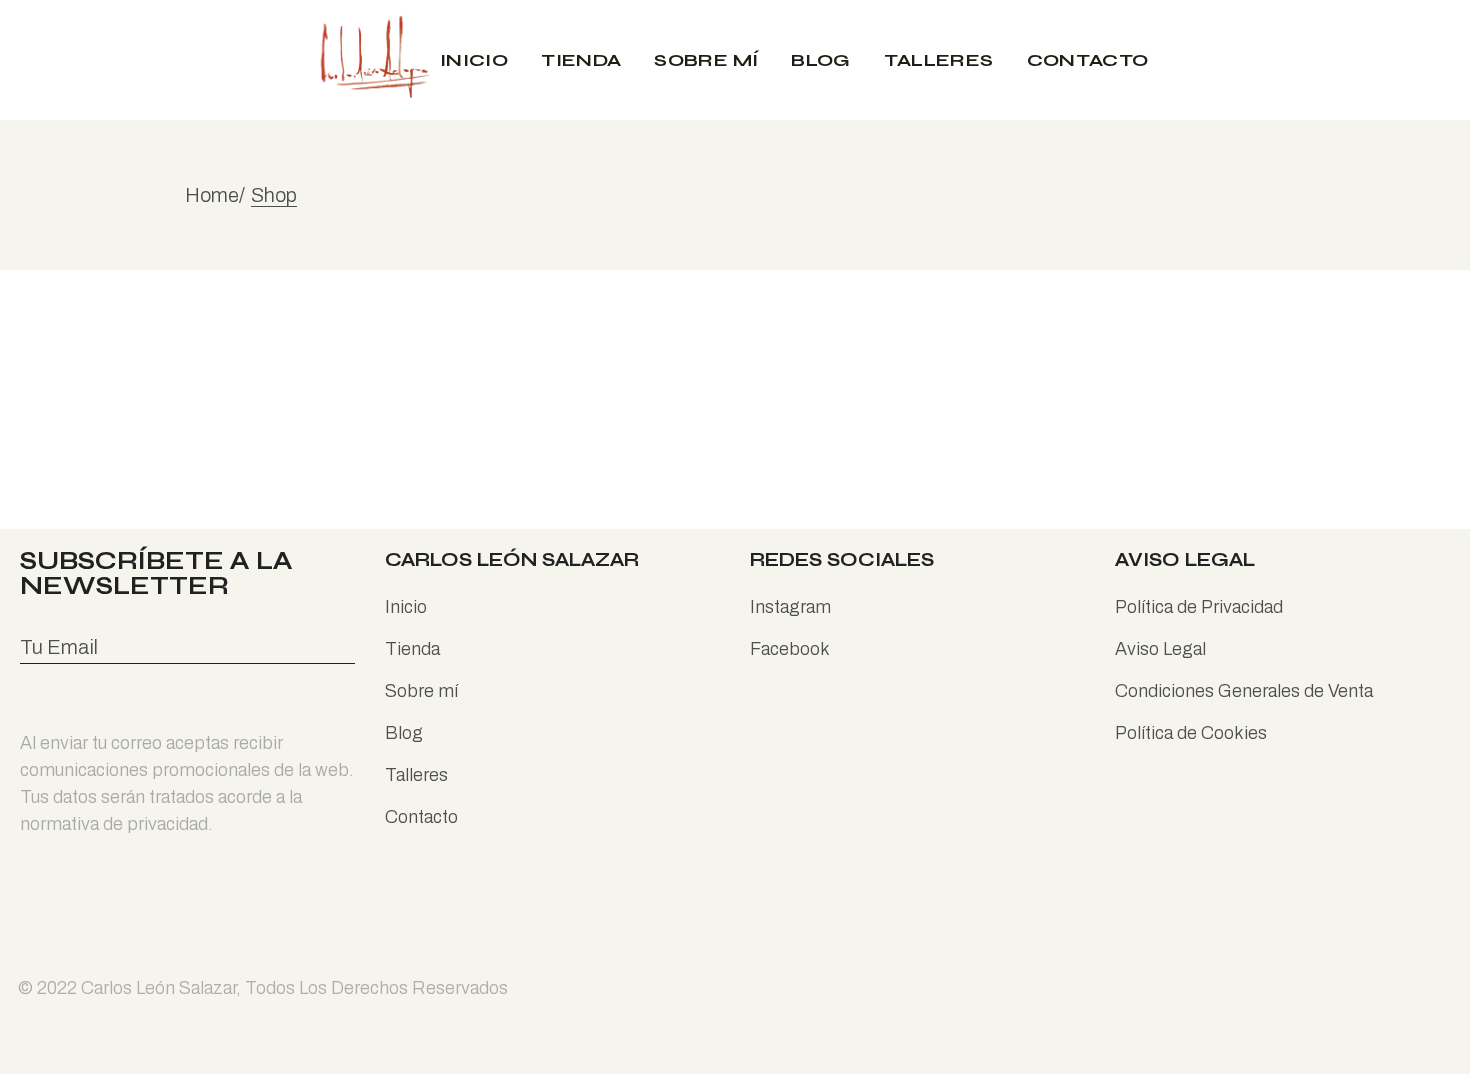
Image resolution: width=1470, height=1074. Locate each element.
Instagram (790, 607)
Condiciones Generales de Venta (1244, 691)
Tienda (412, 649)
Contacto (421, 817)
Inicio (406, 607)
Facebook (790, 649)
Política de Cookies (1191, 733)
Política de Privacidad (1199, 607)
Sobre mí (421, 691)
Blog (404, 733)
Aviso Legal (1160, 649)
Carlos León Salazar (158, 988)
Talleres (416, 775)
